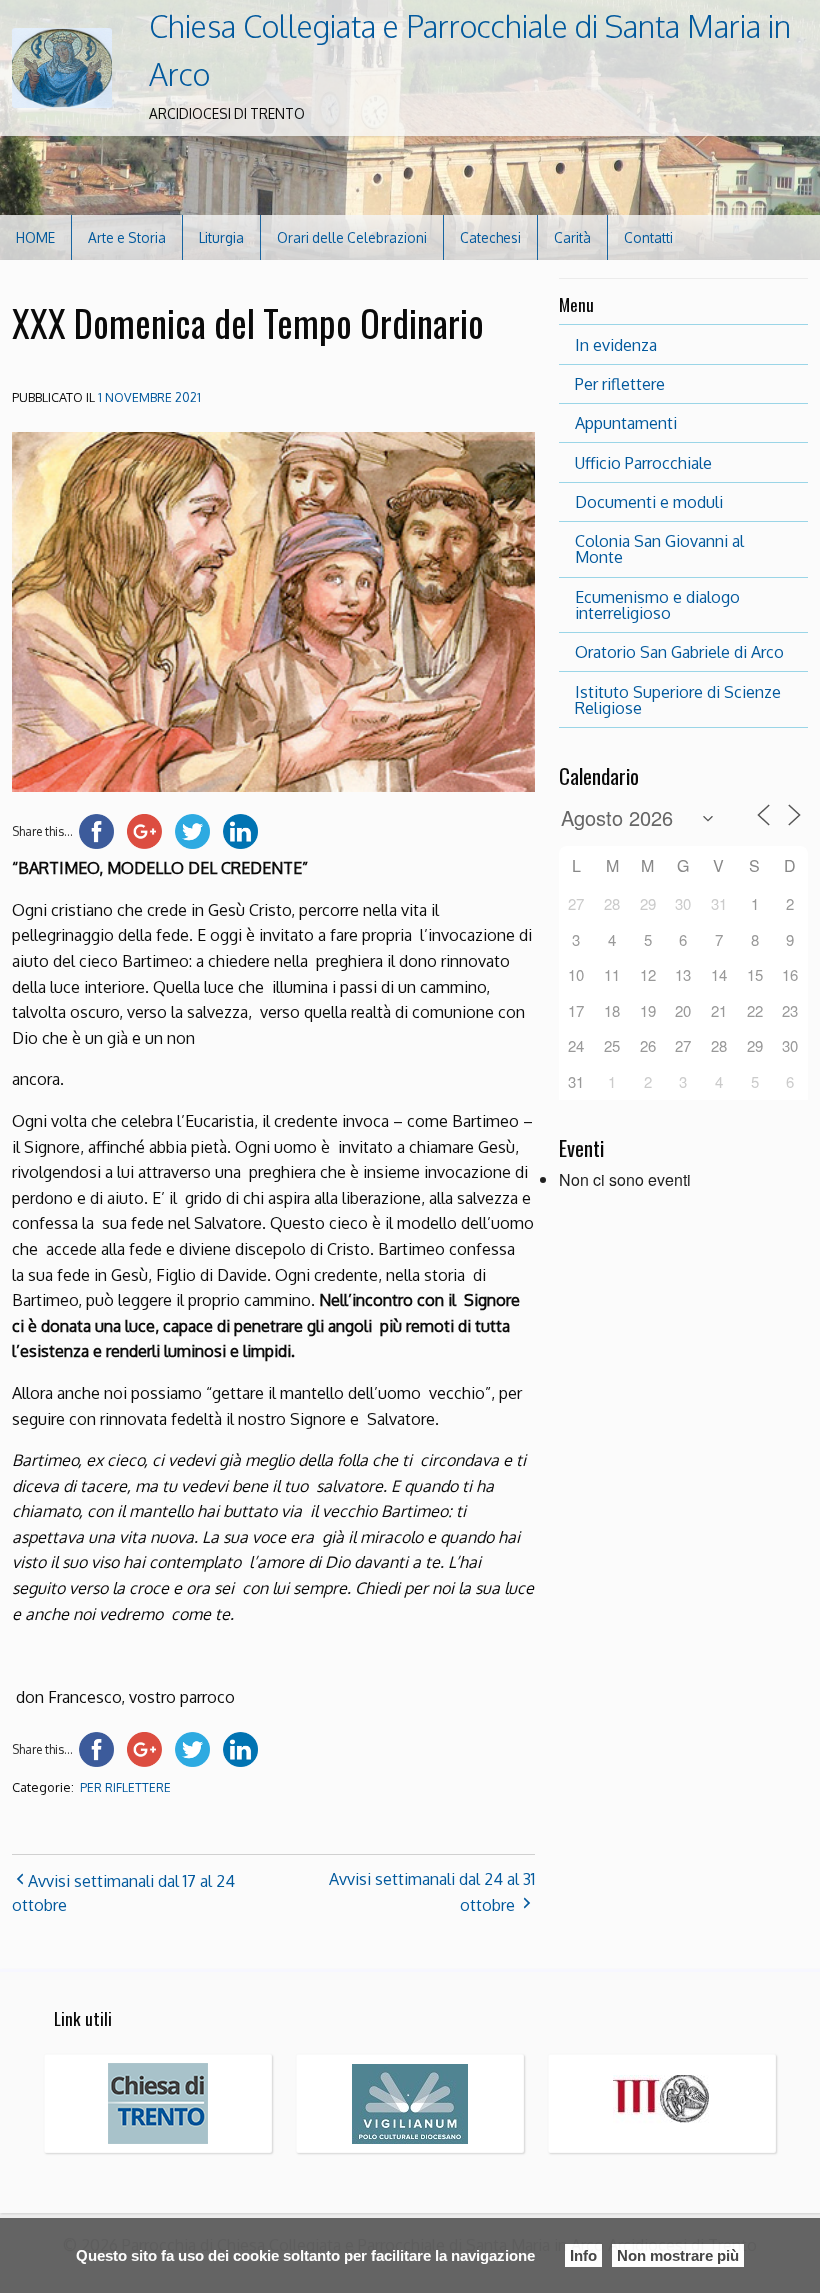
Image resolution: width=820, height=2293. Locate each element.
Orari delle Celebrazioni (352, 237)
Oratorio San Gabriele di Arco (679, 652)
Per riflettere (620, 384)
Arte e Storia (127, 237)
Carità (572, 237)
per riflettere (125, 1787)
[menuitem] (36, 237)
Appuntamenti (626, 423)
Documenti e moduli (649, 502)
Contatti (648, 237)
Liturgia (221, 237)
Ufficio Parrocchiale (643, 463)
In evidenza (616, 345)
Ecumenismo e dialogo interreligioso (657, 605)
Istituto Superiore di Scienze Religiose (678, 700)
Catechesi (490, 237)
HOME (35, 237)
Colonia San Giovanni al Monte (659, 549)
